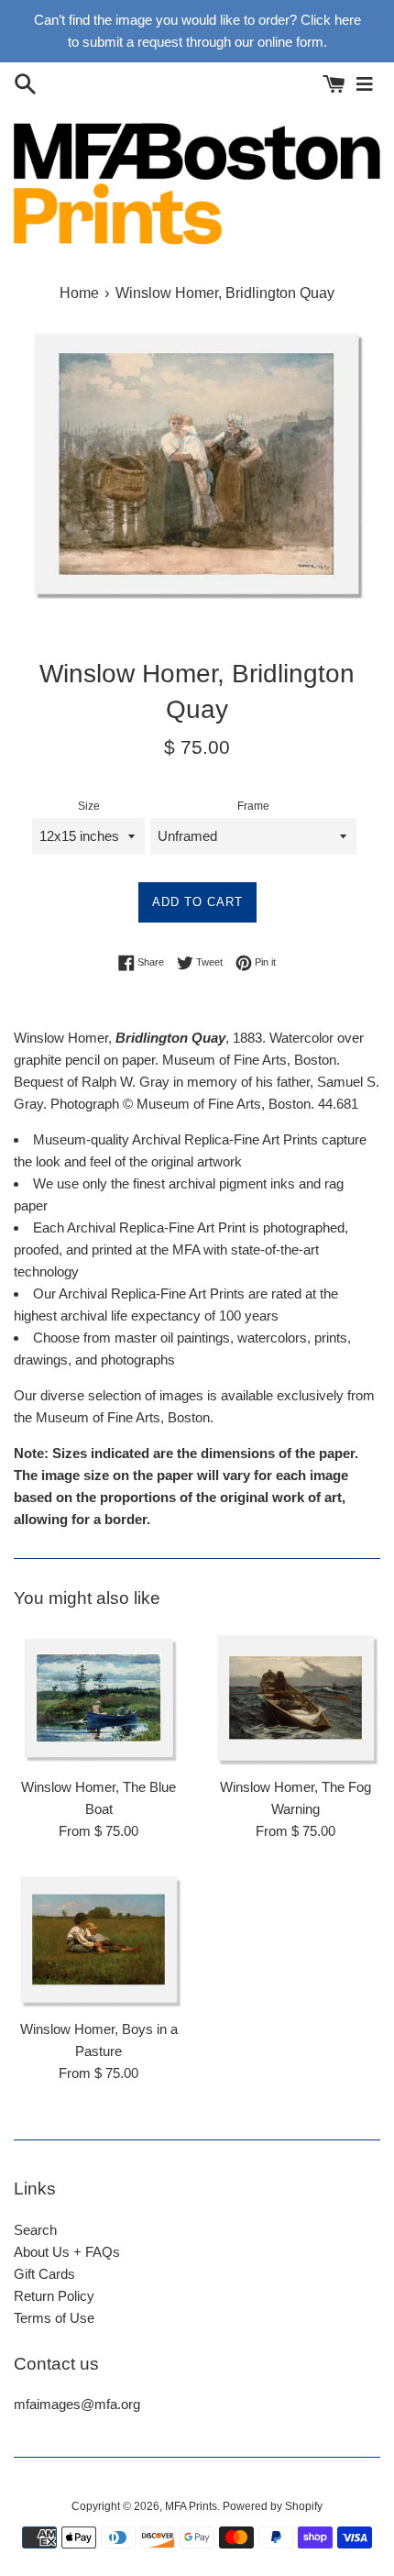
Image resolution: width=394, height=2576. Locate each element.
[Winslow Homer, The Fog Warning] (295, 1698)
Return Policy (54, 2296)
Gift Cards (44, 2274)
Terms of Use (54, 2318)
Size (89, 806)
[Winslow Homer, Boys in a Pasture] (98, 1940)
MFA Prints (191, 2506)
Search (35, 2230)
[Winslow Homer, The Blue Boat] (98, 1698)
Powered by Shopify (273, 2506)
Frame (253, 806)
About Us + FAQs (67, 2252)
